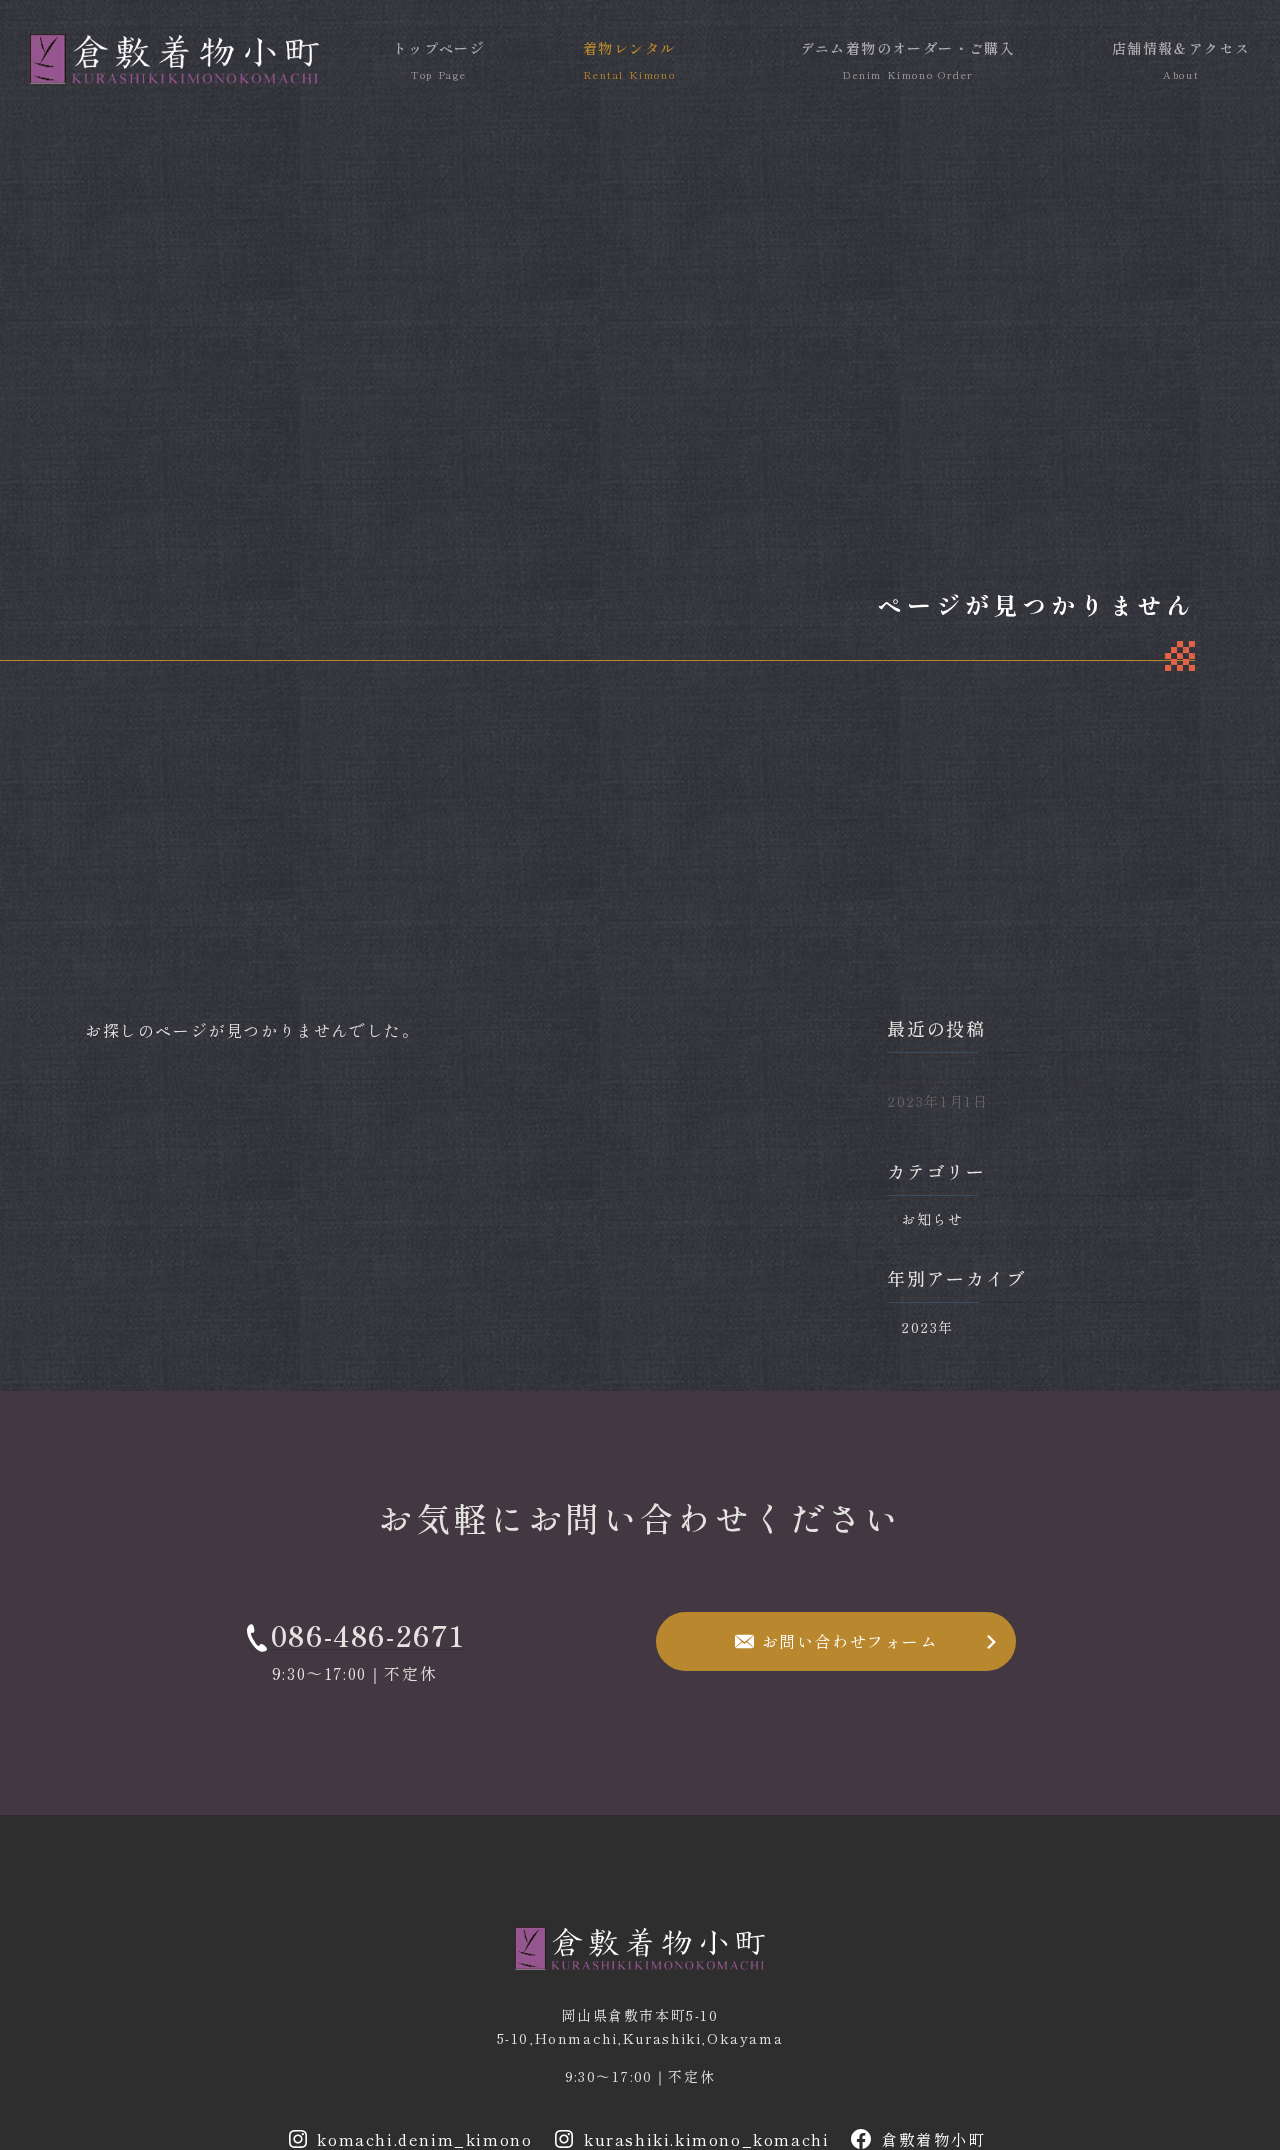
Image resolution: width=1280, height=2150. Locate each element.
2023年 (927, 1326)
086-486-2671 (368, 1635)
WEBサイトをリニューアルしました (1015, 1080)
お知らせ (932, 1219)
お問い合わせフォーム (850, 1641)
